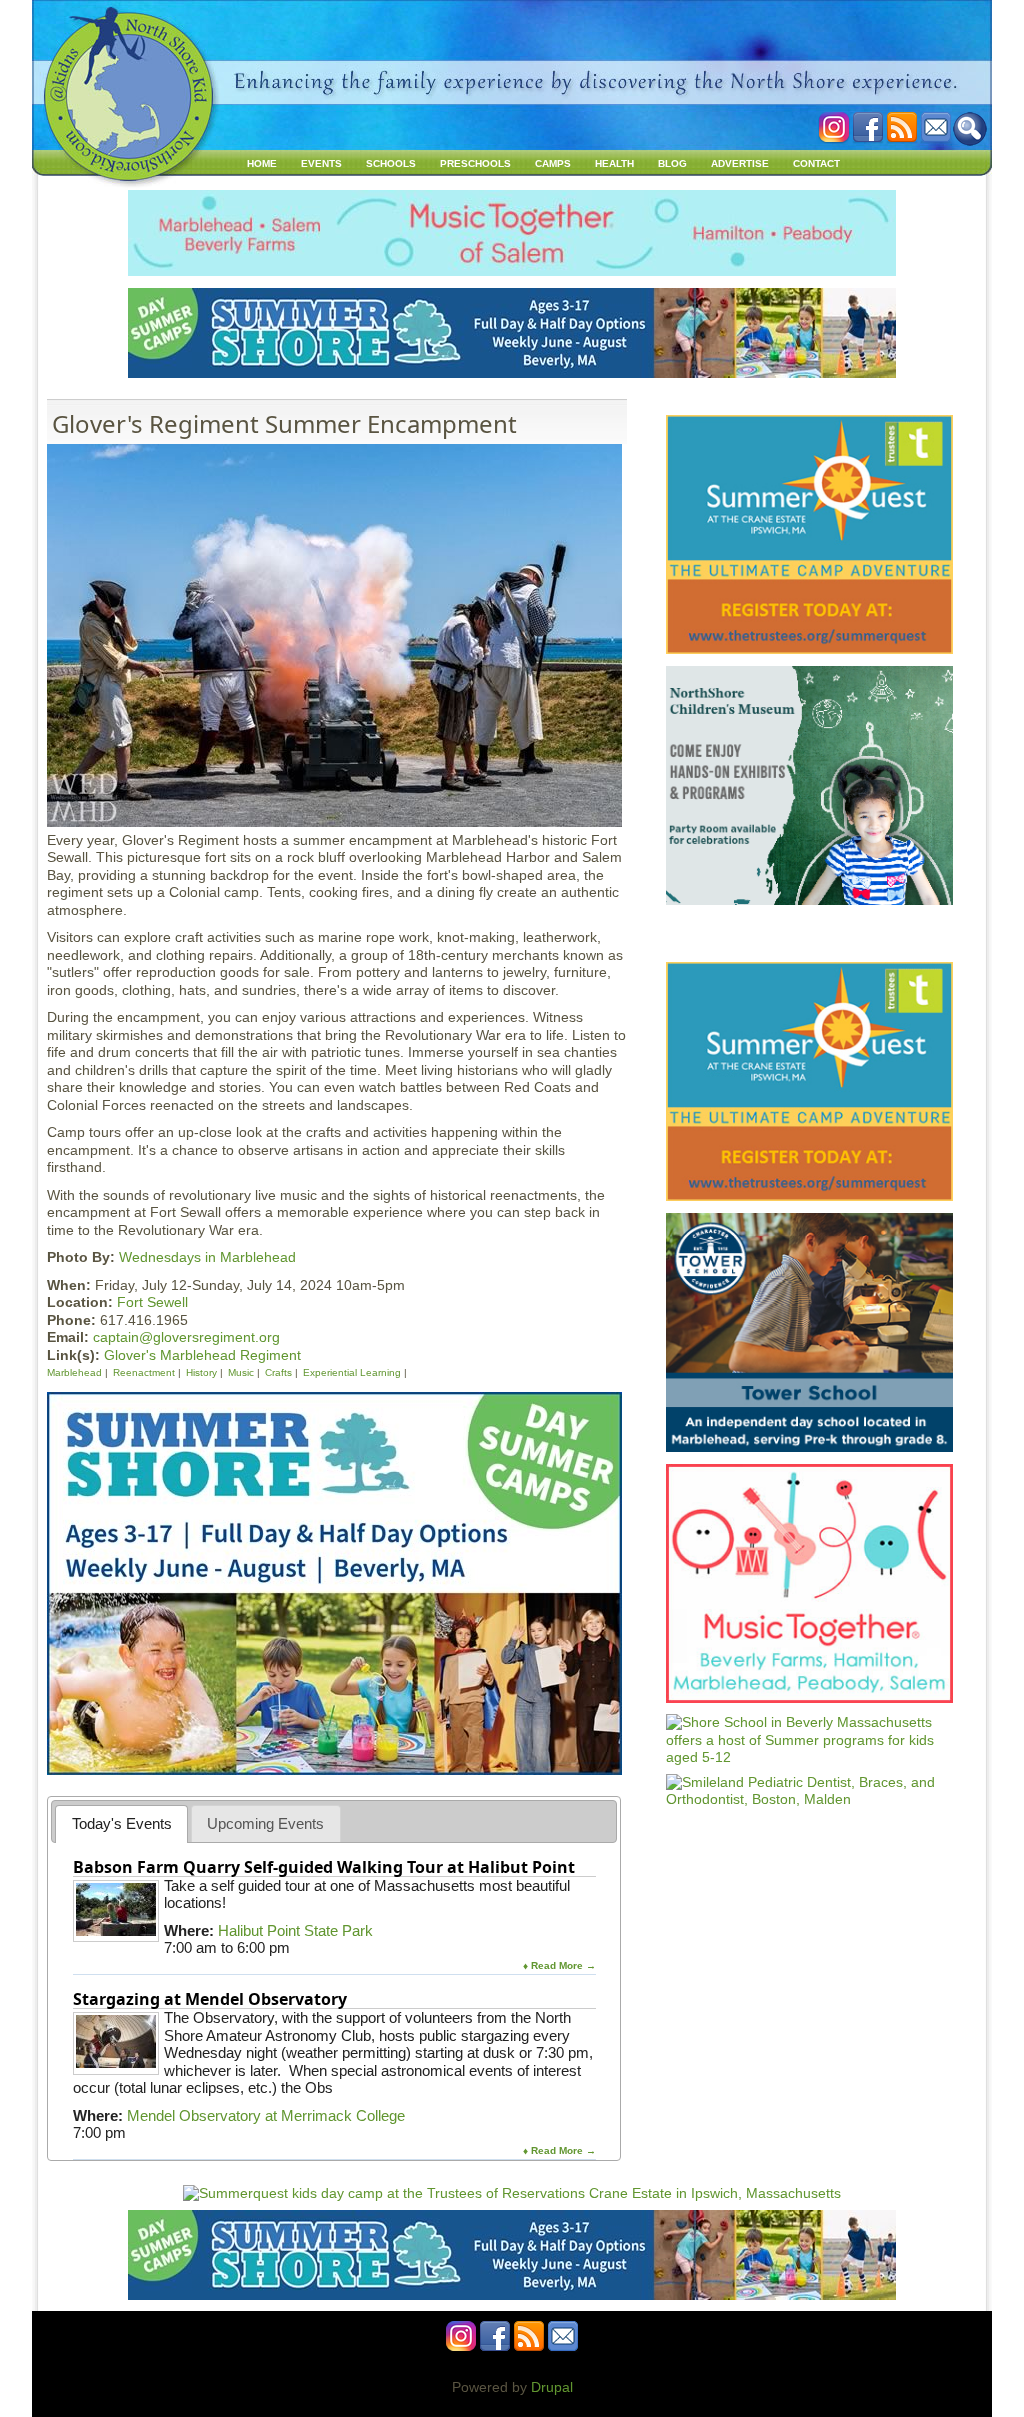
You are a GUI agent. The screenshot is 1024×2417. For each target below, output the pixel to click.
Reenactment (144, 1372)
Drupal (552, 2387)
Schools (391, 163)
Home (262, 163)
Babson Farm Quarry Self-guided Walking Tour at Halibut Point (324, 1867)
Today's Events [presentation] (122, 1823)
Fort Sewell (152, 1302)
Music (241, 1372)
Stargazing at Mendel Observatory (210, 1999)
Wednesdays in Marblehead (207, 1257)
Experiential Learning (352, 1372)
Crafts (278, 1372)
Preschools (475, 163)
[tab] (121, 1823)
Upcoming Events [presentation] (265, 1823)
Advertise (740, 163)
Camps (553, 163)
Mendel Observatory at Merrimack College (266, 2115)
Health (614, 163)
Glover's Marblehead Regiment (202, 1355)
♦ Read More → (559, 1965)
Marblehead (74, 1372)
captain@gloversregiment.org (186, 1337)
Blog (672, 163)
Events (321, 163)
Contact (816, 163)
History (201, 1372)
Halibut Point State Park (295, 1930)
